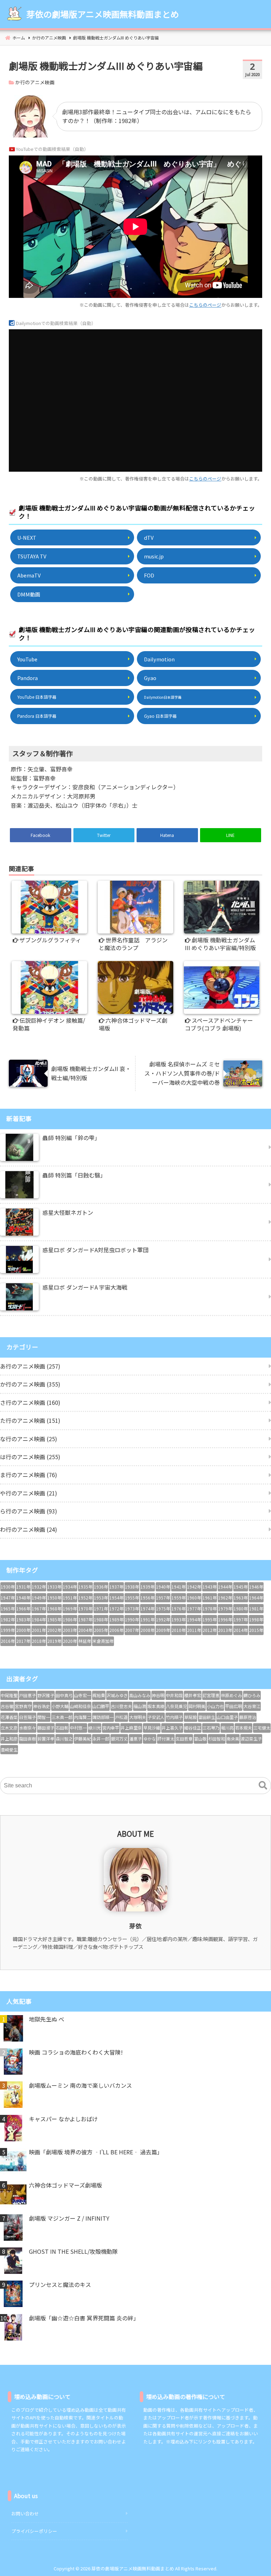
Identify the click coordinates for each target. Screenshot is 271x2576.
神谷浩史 (42, 1706)
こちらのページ (205, 305)
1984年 (39, 1619)
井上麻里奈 (131, 1728)
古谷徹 (7, 1706)
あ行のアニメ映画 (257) (30, 1366)
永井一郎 (101, 1739)
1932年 (39, 1587)
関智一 (44, 1717)
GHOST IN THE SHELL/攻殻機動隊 (73, 2251)
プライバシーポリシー (34, 2531)
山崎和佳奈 (80, 1706)
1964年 (256, 1598)
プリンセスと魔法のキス (60, 2284)
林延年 (85, 1641)
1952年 (85, 1598)
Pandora (28, 678)
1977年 (194, 1608)
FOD (149, 575)
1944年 (225, 1587)
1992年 (163, 1619)
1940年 (163, 1587)
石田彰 (62, 1728)
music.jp (154, 556)
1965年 (8, 1608)
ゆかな (150, 1739)
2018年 (39, 1641)
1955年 (132, 1598)
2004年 (85, 1630)
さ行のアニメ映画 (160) (30, 1402)
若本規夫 (243, 1728)
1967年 (39, 1608)
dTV (149, 537)
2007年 (132, 1630)
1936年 (101, 1587)
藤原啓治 (248, 1717)
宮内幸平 (111, 1728)
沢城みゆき (117, 1695)
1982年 (8, 1619)
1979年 (225, 1608)
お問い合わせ (25, 2513)
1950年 (54, 1598)
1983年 (23, 1619)
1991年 (147, 1619)
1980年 (241, 1608)
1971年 (101, 1608)
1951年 (70, 1598)
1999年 (8, 1630)
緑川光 (95, 1728)
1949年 (39, 1598)
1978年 (210, 1608)
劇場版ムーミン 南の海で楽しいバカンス (80, 2085)
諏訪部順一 (103, 1717)
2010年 (179, 1630)
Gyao (150, 678)
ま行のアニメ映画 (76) (29, 1475)
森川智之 (64, 1739)
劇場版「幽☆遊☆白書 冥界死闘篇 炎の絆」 (84, 2318)
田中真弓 (64, 1695)
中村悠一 (78, 1728)
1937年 (116, 1587)
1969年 (70, 1608)
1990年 (132, 1619)
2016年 (8, 1641)
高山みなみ (140, 1695)
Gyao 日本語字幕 (160, 716)
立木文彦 (9, 1728)
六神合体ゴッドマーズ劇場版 (65, 2185)
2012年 (210, 1630)
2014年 (241, 1630)
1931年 (23, 1587)
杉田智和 (217, 1739)
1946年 (256, 1587)
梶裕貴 (99, 1695)
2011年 (194, 1630)
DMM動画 (29, 594)
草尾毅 (191, 1717)
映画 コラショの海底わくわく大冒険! (76, 2052)
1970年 (85, 1608)
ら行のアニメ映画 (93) (29, 1511)
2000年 (23, 1630)
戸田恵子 (28, 1695)
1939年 (147, 1587)
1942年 (194, 1587)
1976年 (179, 1608)
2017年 (23, 1641)
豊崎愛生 (9, 1749)
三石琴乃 (211, 1728)
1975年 (163, 1608)
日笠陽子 (28, 1717)
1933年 (54, 1587)
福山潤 (140, 1706)
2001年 (39, 1630)
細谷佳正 (193, 1728)
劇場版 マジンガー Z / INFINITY (69, 2218)
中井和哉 (174, 1695)
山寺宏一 (83, 1695)
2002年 (54, 1630)
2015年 (256, 1630)
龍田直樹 (28, 1739)
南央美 (233, 1739)
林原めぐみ (231, 1695)
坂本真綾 (156, 1706)
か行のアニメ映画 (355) (30, 1384)
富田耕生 (207, 1717)
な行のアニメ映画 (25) (29, 1439)
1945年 (241, 1587)
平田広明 (234, 1706)
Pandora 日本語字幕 (37, 716)
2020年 (70, 1641)
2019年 (54, 1641)
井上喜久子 (172, 1728)
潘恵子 (135, 1739)
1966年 (23, 1608)
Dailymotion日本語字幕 (163, 697)
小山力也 (215, 1706)
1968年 (54, 1608)
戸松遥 (121, 1717)
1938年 (132, 1587)
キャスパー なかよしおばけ (63, 2119)
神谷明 (158, 1695)
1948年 (23, 1598)
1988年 (101, 1619)
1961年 (210, 1598)
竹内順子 (174, 1717)
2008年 (147, 1630)
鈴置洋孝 (46, 1739)
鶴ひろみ (252, 1695)
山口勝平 (101, 1706)
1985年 (54, 1619)
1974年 (147, 1608)
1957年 (163, 1598)
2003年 (70, 1630)
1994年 (194, 1619)
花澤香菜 (9, 1717)
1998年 (256, 1619)
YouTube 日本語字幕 (37, 697)
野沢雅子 (46, 1695)
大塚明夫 (138, 1717)
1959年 (179, 1598)
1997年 (241, 1619)
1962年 (225, 1598)
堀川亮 (227, 1728)
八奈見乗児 (176, 1706)
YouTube (27, 659)
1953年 (101, 1598)
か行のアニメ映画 (35, 82)
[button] (263, 1786)
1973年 (132, 1608)
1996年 (225, 1619)
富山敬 (200, 1739)
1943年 (210, 1587)
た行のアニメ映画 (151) (30, 1420)
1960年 (194, 1598)
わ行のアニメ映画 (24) (29, 1529)
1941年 (179, 1587)
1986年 (70, 1619)
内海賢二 (83, 1717)
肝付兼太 (166, 1739)
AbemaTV (29, 575)
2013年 (225, 1630)
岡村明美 (197, 1706)
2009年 (163, 1630)
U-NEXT (27, 537)
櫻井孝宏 (193, 1695)
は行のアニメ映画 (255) (30, 1457)
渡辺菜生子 (251, 1739)
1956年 (147, 1598)
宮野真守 (23, 1706)
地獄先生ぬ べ (47, 2019)
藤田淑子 (46, 1728)
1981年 (256, 1608)
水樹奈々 (28, 1728)
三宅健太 (262, 1728)
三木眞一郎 (62, 1717)
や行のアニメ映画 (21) (29, 1493)
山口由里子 (227, 1717)
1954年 (116, 1598)
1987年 (85, 1619)
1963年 (241, 1598)
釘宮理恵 (211, 1695)
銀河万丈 (119, 1739)
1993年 (179, 1619)
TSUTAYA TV (32, 556)
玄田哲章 (184, 1739)
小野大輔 (60, 1706)
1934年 (70, 1587)
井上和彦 (9, 1739)
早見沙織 (152, 1728)
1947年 (8, 1598)
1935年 (85, 1587)
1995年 (210, 1619)
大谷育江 (252, 1706)
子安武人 (156, 1717)
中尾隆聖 (9, 1695)
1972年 (116, 1608)
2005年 (101, 1630)
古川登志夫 (121, 1706)
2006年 (116, 1630)
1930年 (8, 1587)
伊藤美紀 (83, 1739)
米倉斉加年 (103, 1641)
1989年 (116, 1619)
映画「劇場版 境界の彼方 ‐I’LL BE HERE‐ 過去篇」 (96, 2152)
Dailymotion (159, 659)
